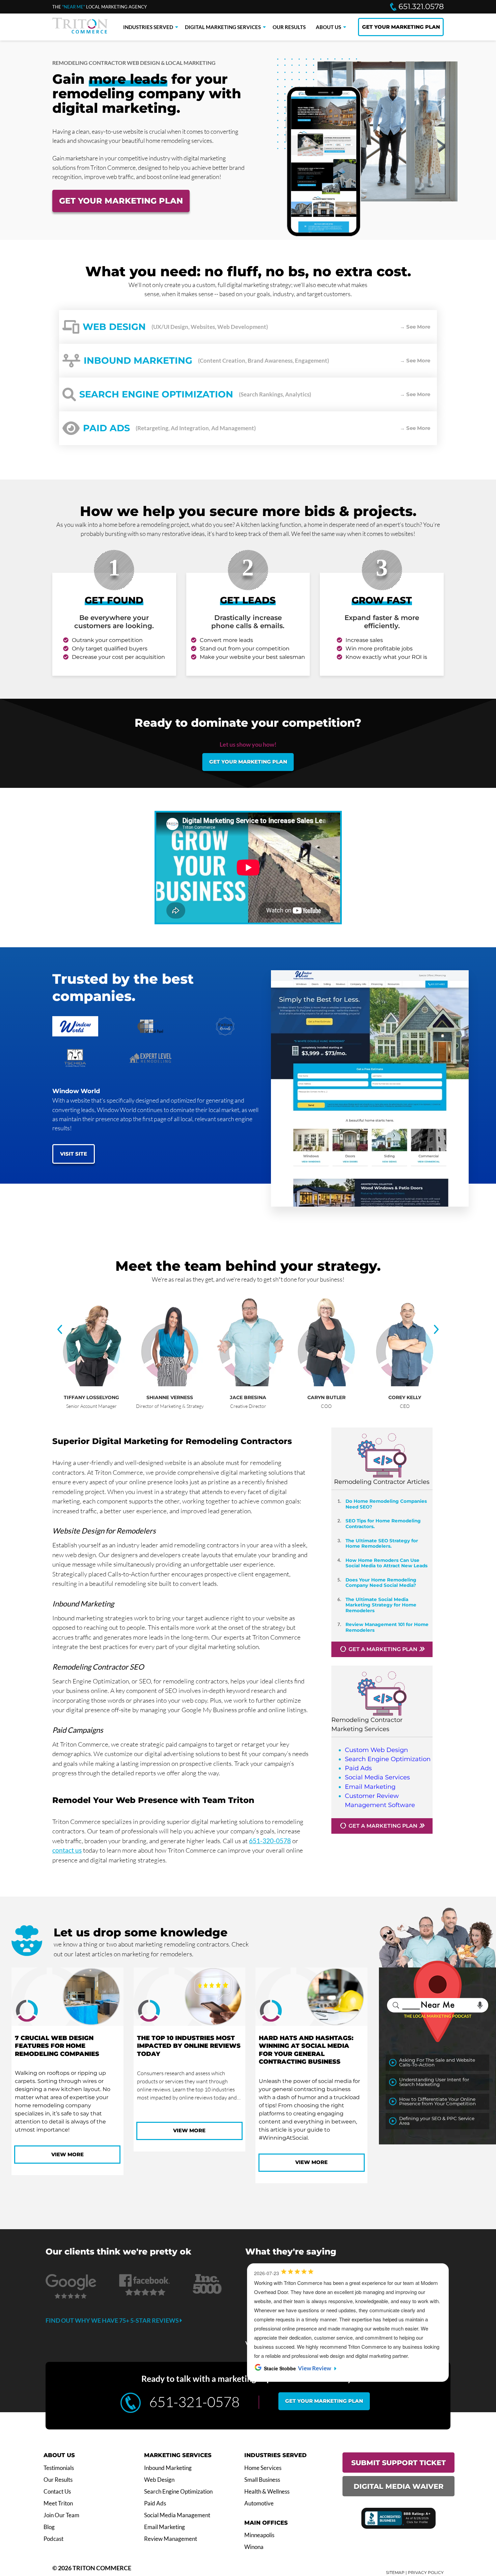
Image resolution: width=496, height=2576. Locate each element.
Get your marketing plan (248, 762)
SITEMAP (395, 2572)
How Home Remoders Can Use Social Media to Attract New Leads (387, 1563)
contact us (67, 1850)
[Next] (436, 1330)
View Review (306, 2332)
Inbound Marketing (168, 2468)
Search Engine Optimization (388, 1759)
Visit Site (74, 1154)
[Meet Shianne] (173, 1384)
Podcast (53, 2539)
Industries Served (148, 27)
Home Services (263, 2468)
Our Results (289, 27)
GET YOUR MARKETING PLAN (401, 27)
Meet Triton (58, 2503)
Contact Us (57, 2492)
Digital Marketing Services (223, 27)
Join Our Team (61, 2515)
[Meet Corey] (408, 1384)
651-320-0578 (270, 1841)
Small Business (262, 2480)
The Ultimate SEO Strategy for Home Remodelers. (382, 1543)
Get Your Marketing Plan (121, 201)
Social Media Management (177, 2515)
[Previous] (60, 1330)
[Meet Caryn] (330, 1384)
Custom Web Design (376, 1750)
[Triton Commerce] (80, 31)
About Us (328, 27)
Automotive (259, 2503)
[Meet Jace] (251, 1384)
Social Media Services (377, 1777)
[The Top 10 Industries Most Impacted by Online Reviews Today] (190, 1998)
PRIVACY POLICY (426, 2572)
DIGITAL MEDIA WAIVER (398, 2486)
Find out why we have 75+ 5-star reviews (113, 2320)
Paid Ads (358, 1768)
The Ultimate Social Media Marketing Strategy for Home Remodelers (381, 1605)
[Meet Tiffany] (95, 1384)
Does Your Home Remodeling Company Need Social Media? (381, 1582)
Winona (254, 2547)
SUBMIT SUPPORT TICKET (398, 2463)
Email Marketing (370, 1787)
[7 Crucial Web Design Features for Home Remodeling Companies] (67, 1998)
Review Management (171, 2539)
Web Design (159, 2480)
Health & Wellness (267, 2492)
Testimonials (59, 2468)
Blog (49, 2527)
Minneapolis (259, 2535)
